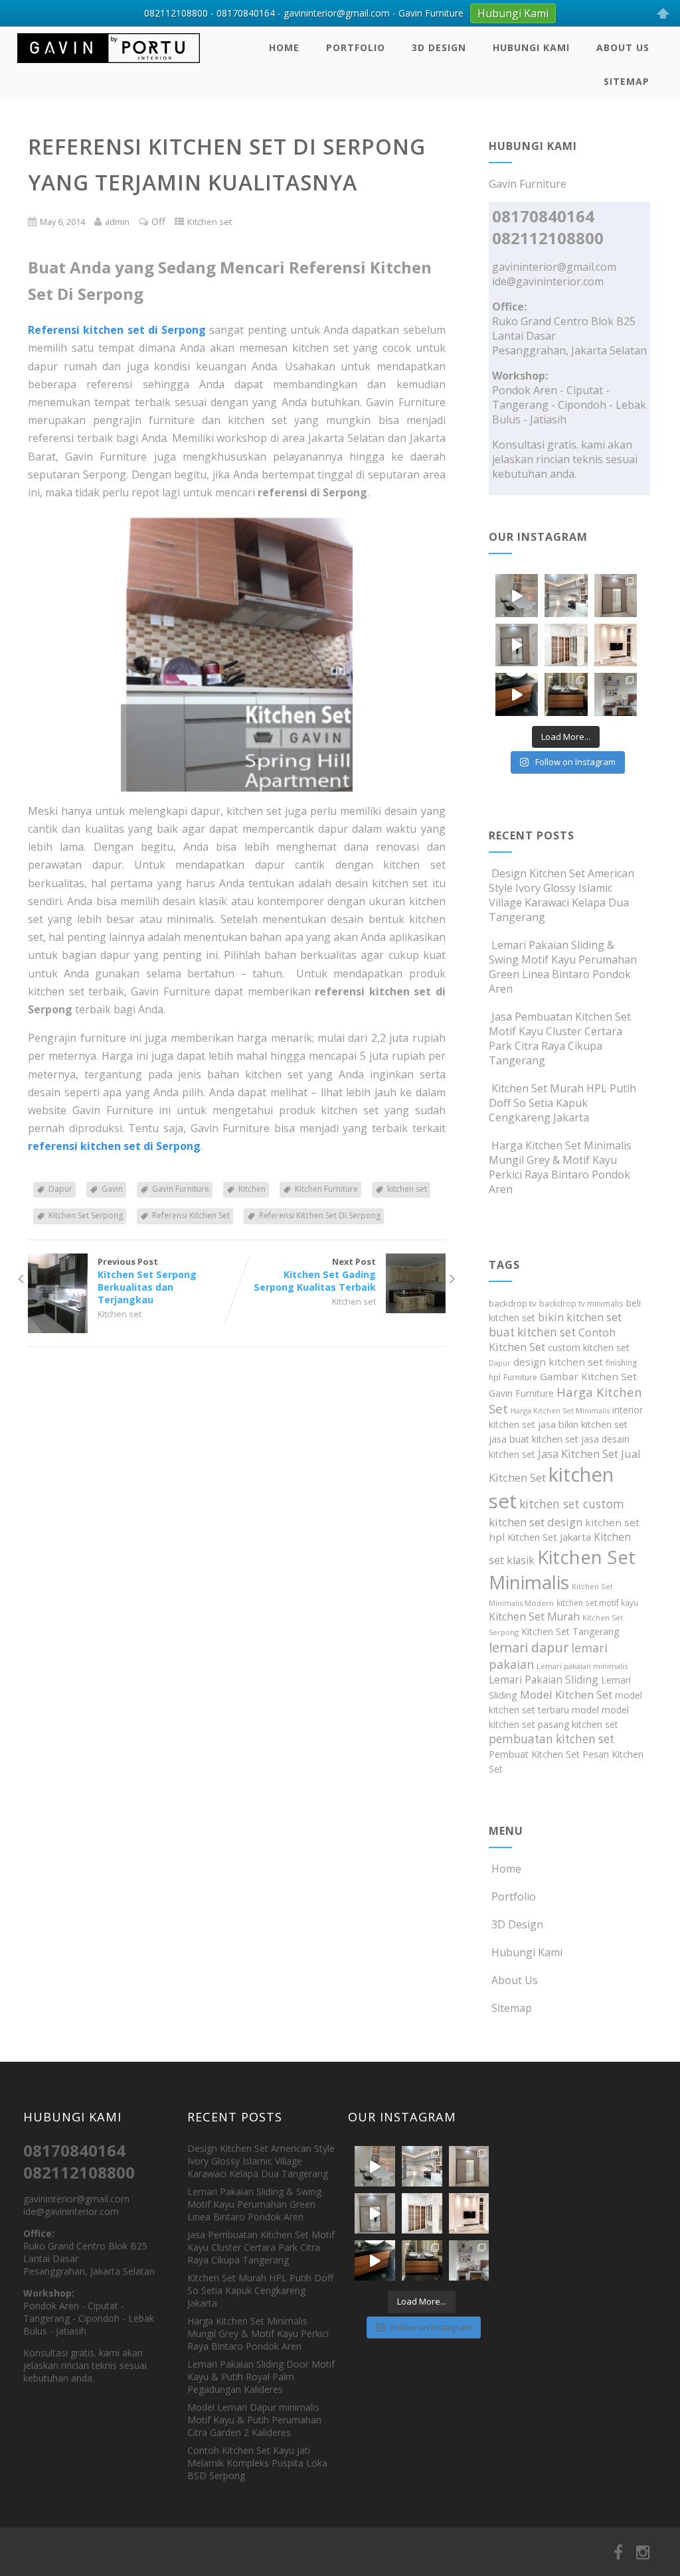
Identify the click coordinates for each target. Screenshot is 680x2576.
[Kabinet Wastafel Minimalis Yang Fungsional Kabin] (566, 694)
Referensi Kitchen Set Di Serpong (320, 1215)
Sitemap (627, 81)
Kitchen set (210, 222)
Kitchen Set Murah (534, 1616)
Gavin (112, 1189)
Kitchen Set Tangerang (570, 1631)
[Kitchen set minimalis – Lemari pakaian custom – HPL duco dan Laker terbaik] (109, 66)
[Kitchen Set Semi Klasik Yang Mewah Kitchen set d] (566, 595)
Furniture (520, 1377)
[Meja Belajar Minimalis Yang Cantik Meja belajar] (616, 694)
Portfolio (356, 47)
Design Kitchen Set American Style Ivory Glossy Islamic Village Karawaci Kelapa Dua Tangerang (561, 895)
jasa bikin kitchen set (583, 1424)
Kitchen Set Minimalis (562, 1569)
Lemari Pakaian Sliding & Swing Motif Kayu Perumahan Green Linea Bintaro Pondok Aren (563, 967)
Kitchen (252, 1189)
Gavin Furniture (181, 1189)
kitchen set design (536, 1522)
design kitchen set (558, 1362)
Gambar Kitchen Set (588, 1376)
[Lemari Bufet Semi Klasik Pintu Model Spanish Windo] (566, 645)
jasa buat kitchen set (534, 1439)
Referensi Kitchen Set (191, 1215)
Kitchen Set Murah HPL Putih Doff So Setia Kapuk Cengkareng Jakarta (562, 1103)
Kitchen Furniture (326, 1189)
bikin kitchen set (580, 1317)
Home (284, 47)
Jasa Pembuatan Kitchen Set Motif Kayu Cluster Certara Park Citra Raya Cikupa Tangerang (560, 1038)
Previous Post (147, 1281)
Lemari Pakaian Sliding (544, 1680)
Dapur (60, 1189)
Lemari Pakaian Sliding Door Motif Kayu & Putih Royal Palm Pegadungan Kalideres (261, 2377)
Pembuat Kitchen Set (534, 1754)
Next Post (315, 1274)
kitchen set (407, 1189)
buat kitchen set (532, 1332)
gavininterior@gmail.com (554, 267)
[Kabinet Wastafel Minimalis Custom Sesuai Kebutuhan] (517, 694)
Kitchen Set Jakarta (549, 1537)
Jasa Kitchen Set (578, 1454)
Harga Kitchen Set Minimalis (560, 1410)
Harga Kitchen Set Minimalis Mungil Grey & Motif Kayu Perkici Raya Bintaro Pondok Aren (560, 1167)
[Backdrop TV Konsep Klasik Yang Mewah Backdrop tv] (616, 645)
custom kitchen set (589, 1347)
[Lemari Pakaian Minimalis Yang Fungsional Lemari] (517, 645)
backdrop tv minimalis (581, 1303)
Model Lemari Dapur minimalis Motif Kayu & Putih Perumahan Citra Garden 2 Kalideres (254, 2420)
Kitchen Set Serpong (86, 1215)
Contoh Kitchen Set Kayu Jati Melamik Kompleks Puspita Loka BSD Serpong (257, 2463)
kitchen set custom (572, 1504)
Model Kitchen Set (566, 1694)
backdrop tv (513, 1303)
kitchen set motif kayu (597, 1603)
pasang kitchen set (578, 1724)
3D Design (439, 47)
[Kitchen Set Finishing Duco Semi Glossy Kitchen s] (517, 595)
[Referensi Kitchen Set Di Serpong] (236, 652)
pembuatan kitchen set (552, 1739)
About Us (623, 47)
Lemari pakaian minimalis (582, 1666)
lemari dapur (529, 1647)
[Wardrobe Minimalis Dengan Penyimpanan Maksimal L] (616, 595)
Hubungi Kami (531, 47)
